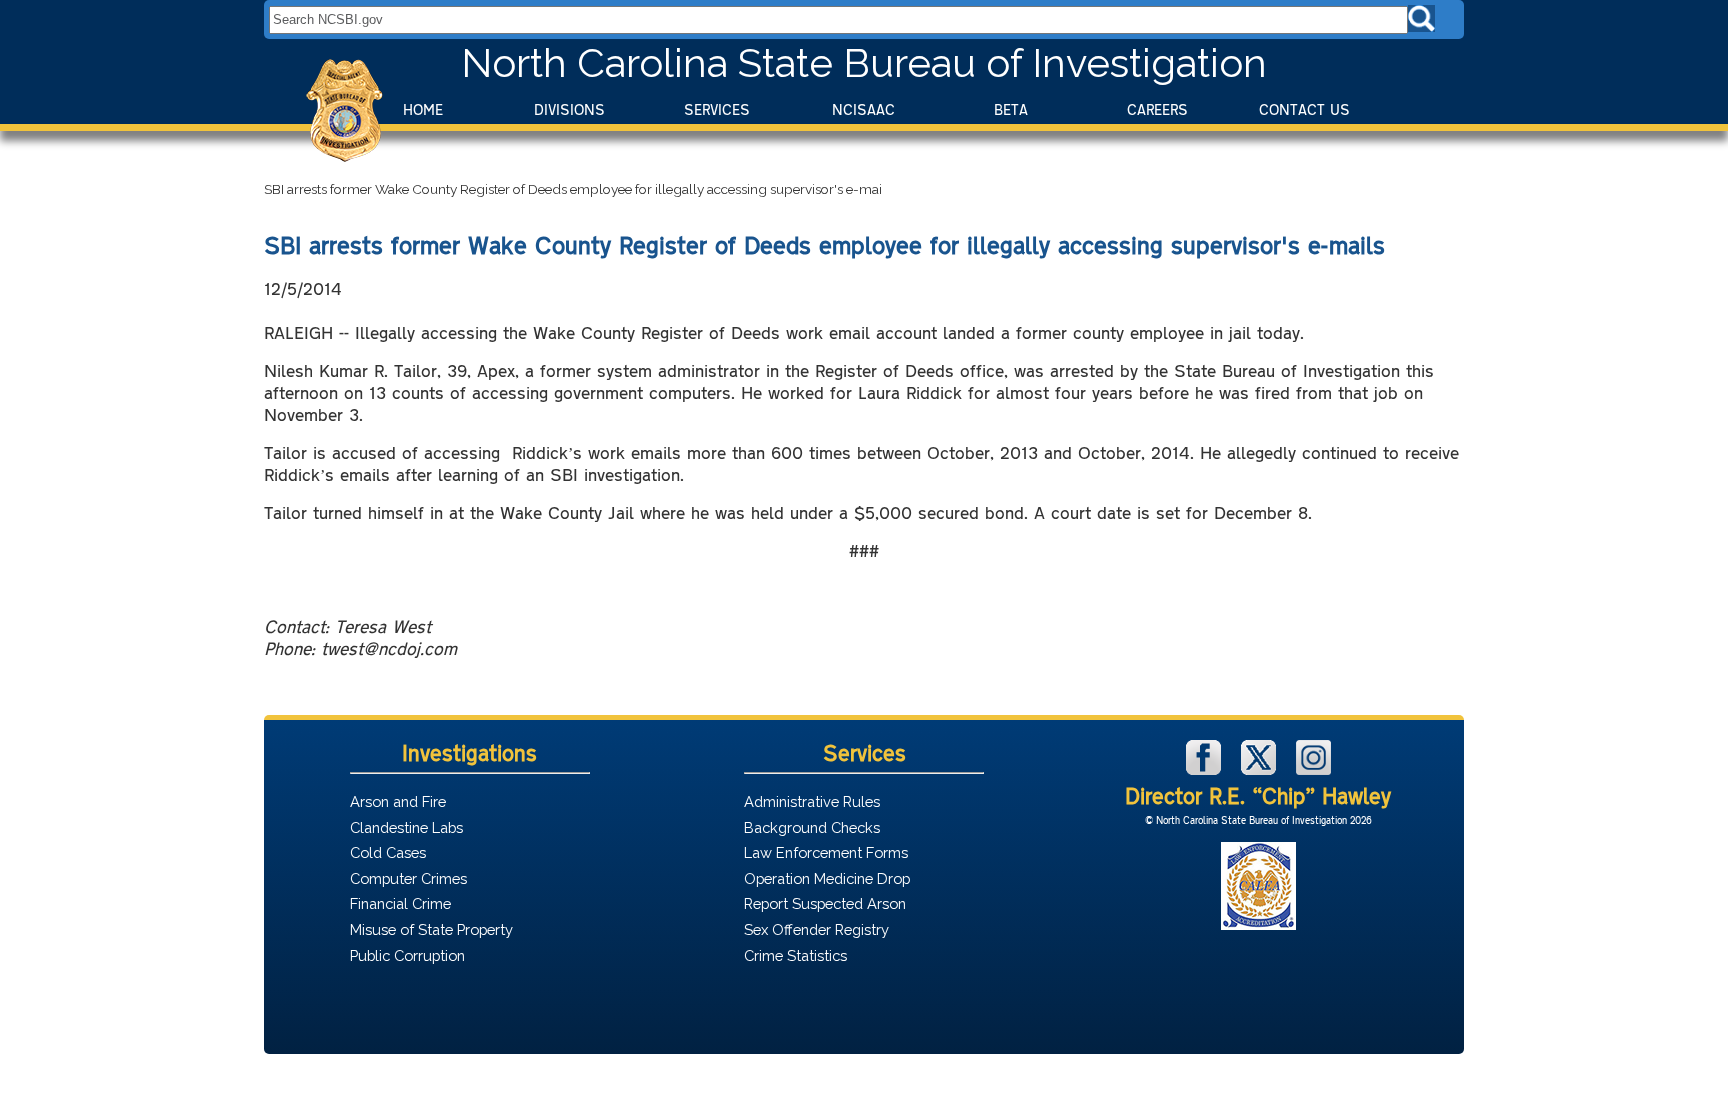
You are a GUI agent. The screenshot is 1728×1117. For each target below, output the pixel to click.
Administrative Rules (812, 801)
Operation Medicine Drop (827, 878)
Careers (1157, 109)
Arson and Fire (398, 801)
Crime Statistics (795, 955)
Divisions (569, 109)
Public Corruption (407, 955)
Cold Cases (388, 852)
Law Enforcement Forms (826, 852)
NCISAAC (863, 109)
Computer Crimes (408, 878)
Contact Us (1304, 109)
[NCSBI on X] (1261, 769)
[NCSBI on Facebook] (1206, 769)
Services (717, 109)
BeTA (1011, 109)
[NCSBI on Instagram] (1313, 769)
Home (423, 109)
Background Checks (812, 827)
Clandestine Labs (406, 827)
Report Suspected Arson (825, 903)
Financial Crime (400, 903)
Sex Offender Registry (816, 929)
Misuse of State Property (431, 929)
